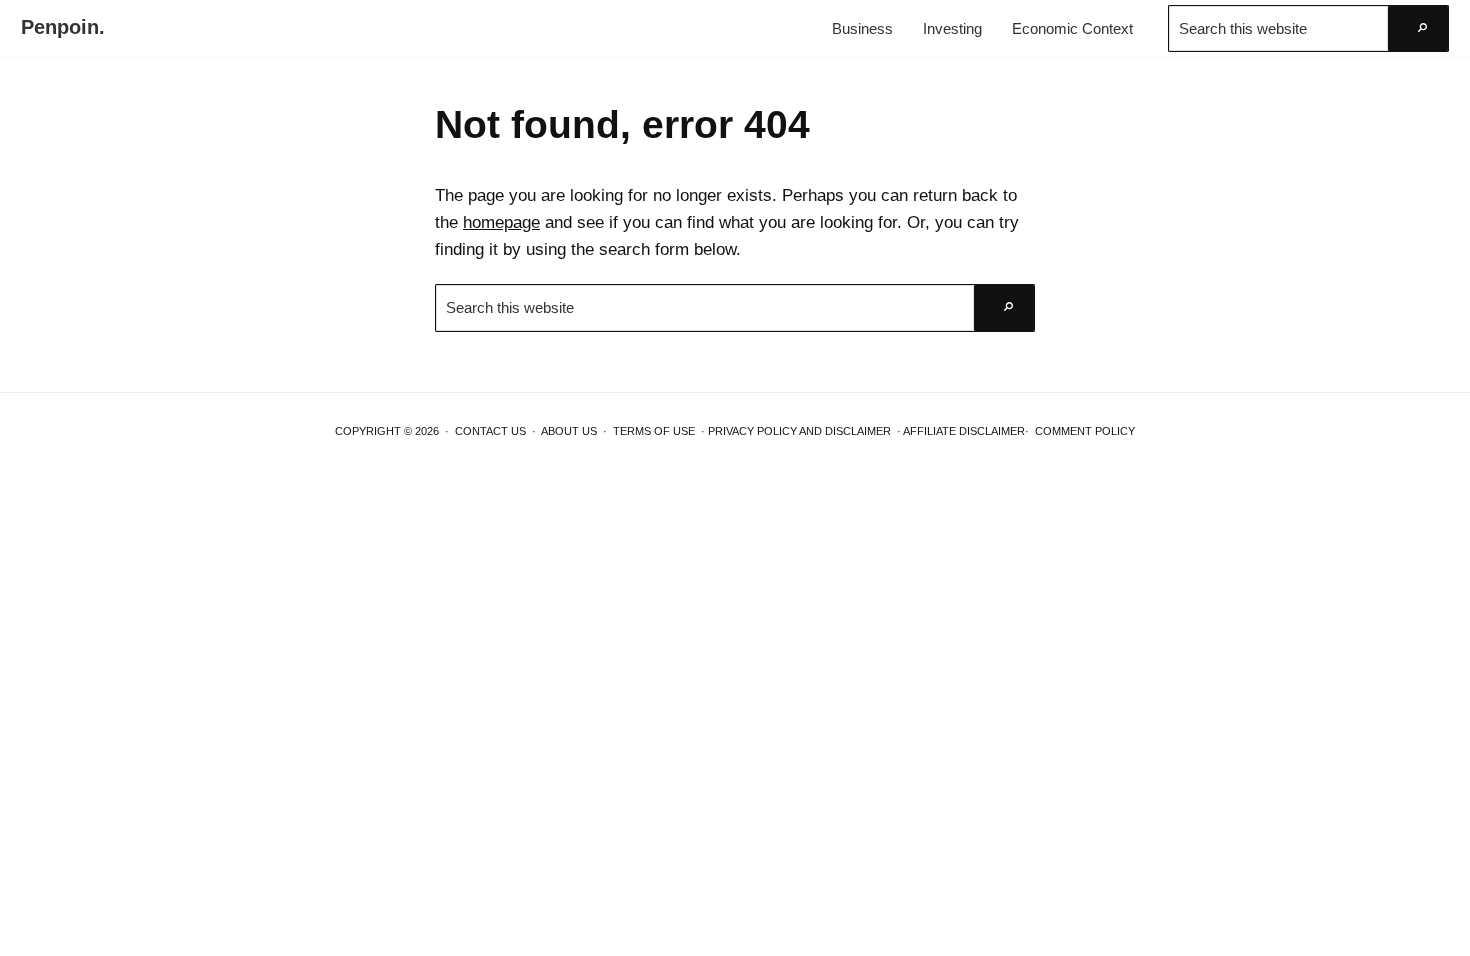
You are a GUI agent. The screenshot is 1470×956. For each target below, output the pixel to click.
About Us (569, 431)
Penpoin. (63, 27)
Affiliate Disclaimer (964, 431)
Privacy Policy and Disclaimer (799, 431)
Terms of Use (654, 431)
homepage (501, 222)
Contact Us (490, 431)
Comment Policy (1085, 431)
